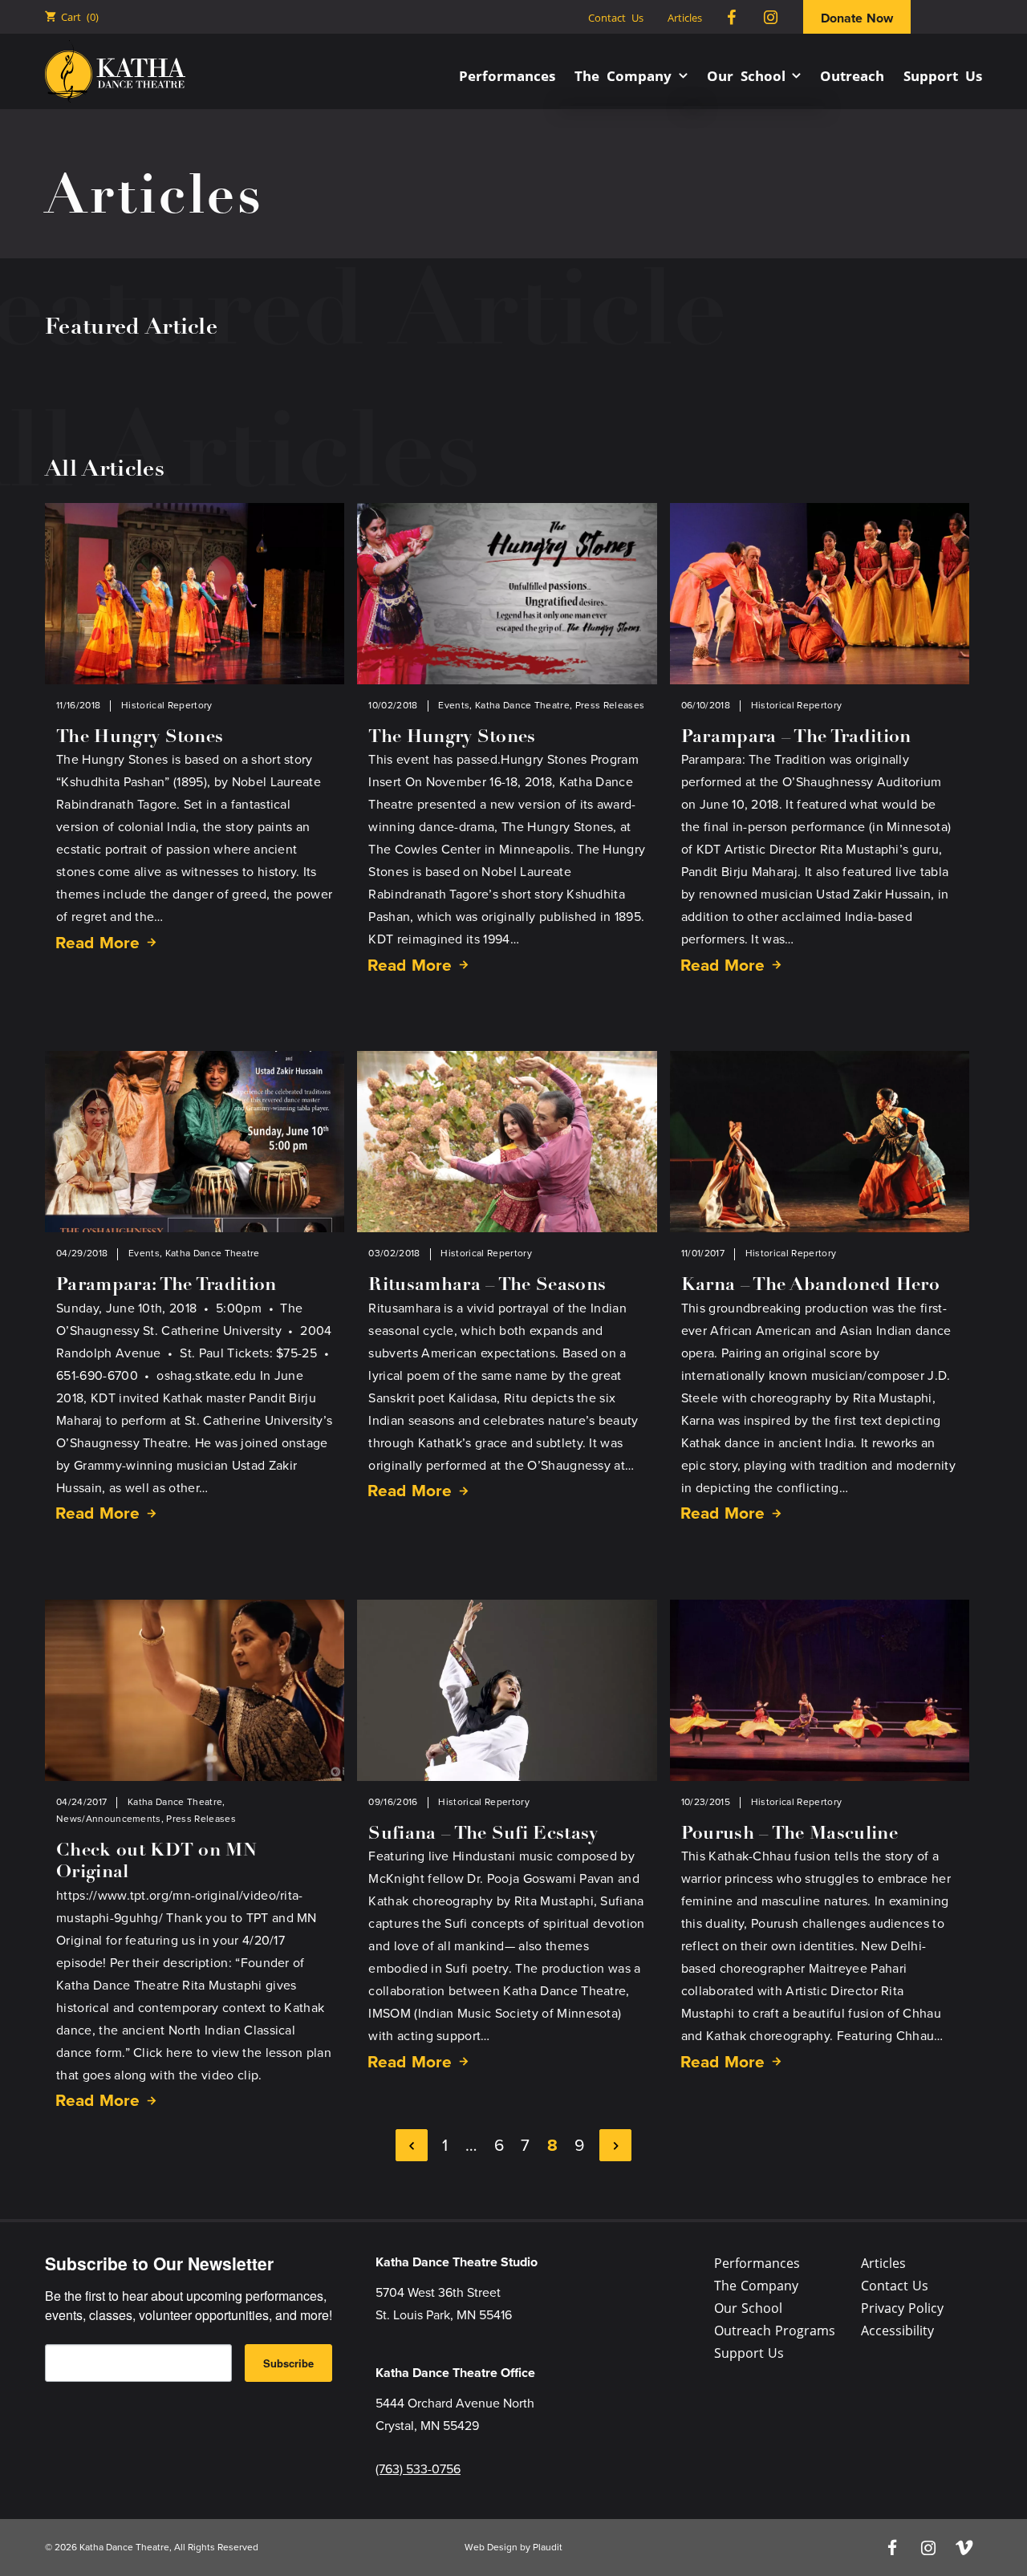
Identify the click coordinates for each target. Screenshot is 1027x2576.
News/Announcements (109, 1819)
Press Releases (610, 705)
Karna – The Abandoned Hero (810, 1286)
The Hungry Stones (140, 738)
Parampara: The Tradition (166, 1286)
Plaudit (548, 2547)
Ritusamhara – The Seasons (487, 1286)
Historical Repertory (166, 705)
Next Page (615, 2145)
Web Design (491, 2547)
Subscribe (288, 2363)
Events (454, 705)
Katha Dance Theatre (522, 705)
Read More (97, 941)
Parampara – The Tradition (796, 738)
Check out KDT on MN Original (156, 1862)
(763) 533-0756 (418, 2469)
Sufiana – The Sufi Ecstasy (483, 1834)
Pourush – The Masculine (790, 1834)
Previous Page (412, 2145)
